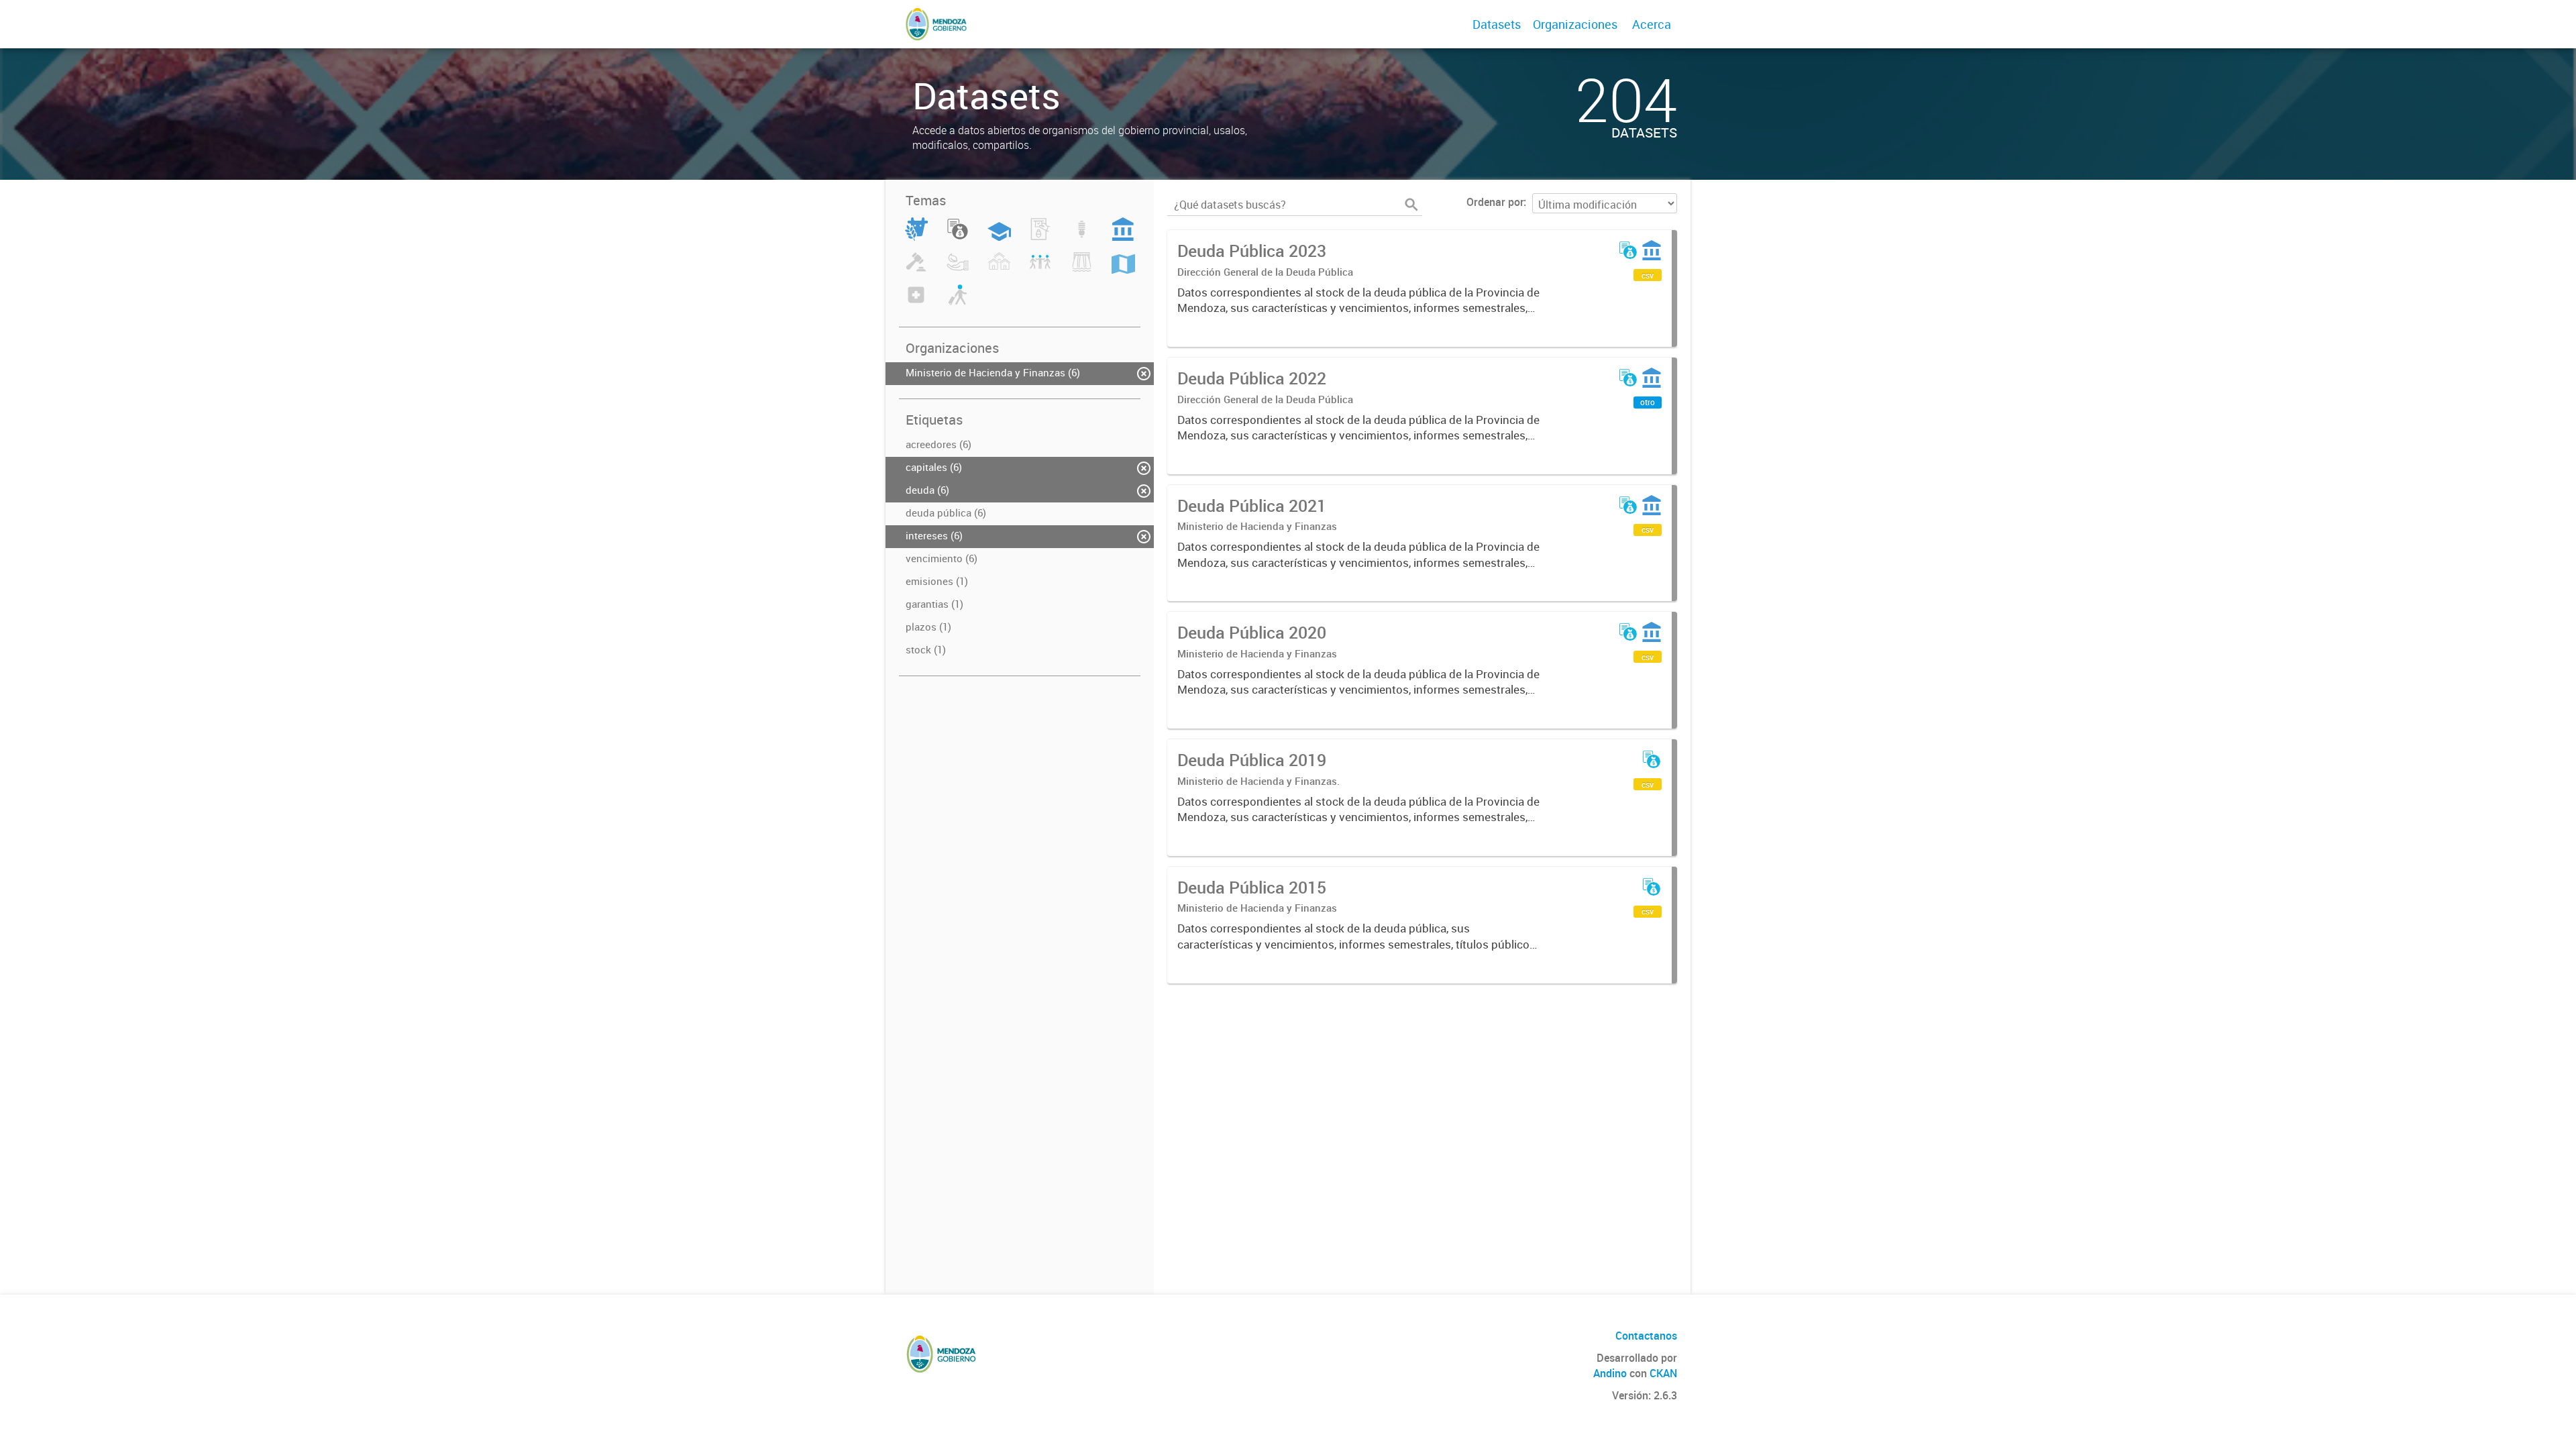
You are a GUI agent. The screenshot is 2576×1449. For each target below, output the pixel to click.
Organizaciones (1575, 24)
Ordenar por (1495, 202)
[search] (1411, 205)
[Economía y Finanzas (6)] (958, 237)
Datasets (1497, 24)
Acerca (1652, 24)
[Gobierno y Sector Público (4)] (1123, 237)
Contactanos (1646, 1336)
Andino (1610, 1373)
